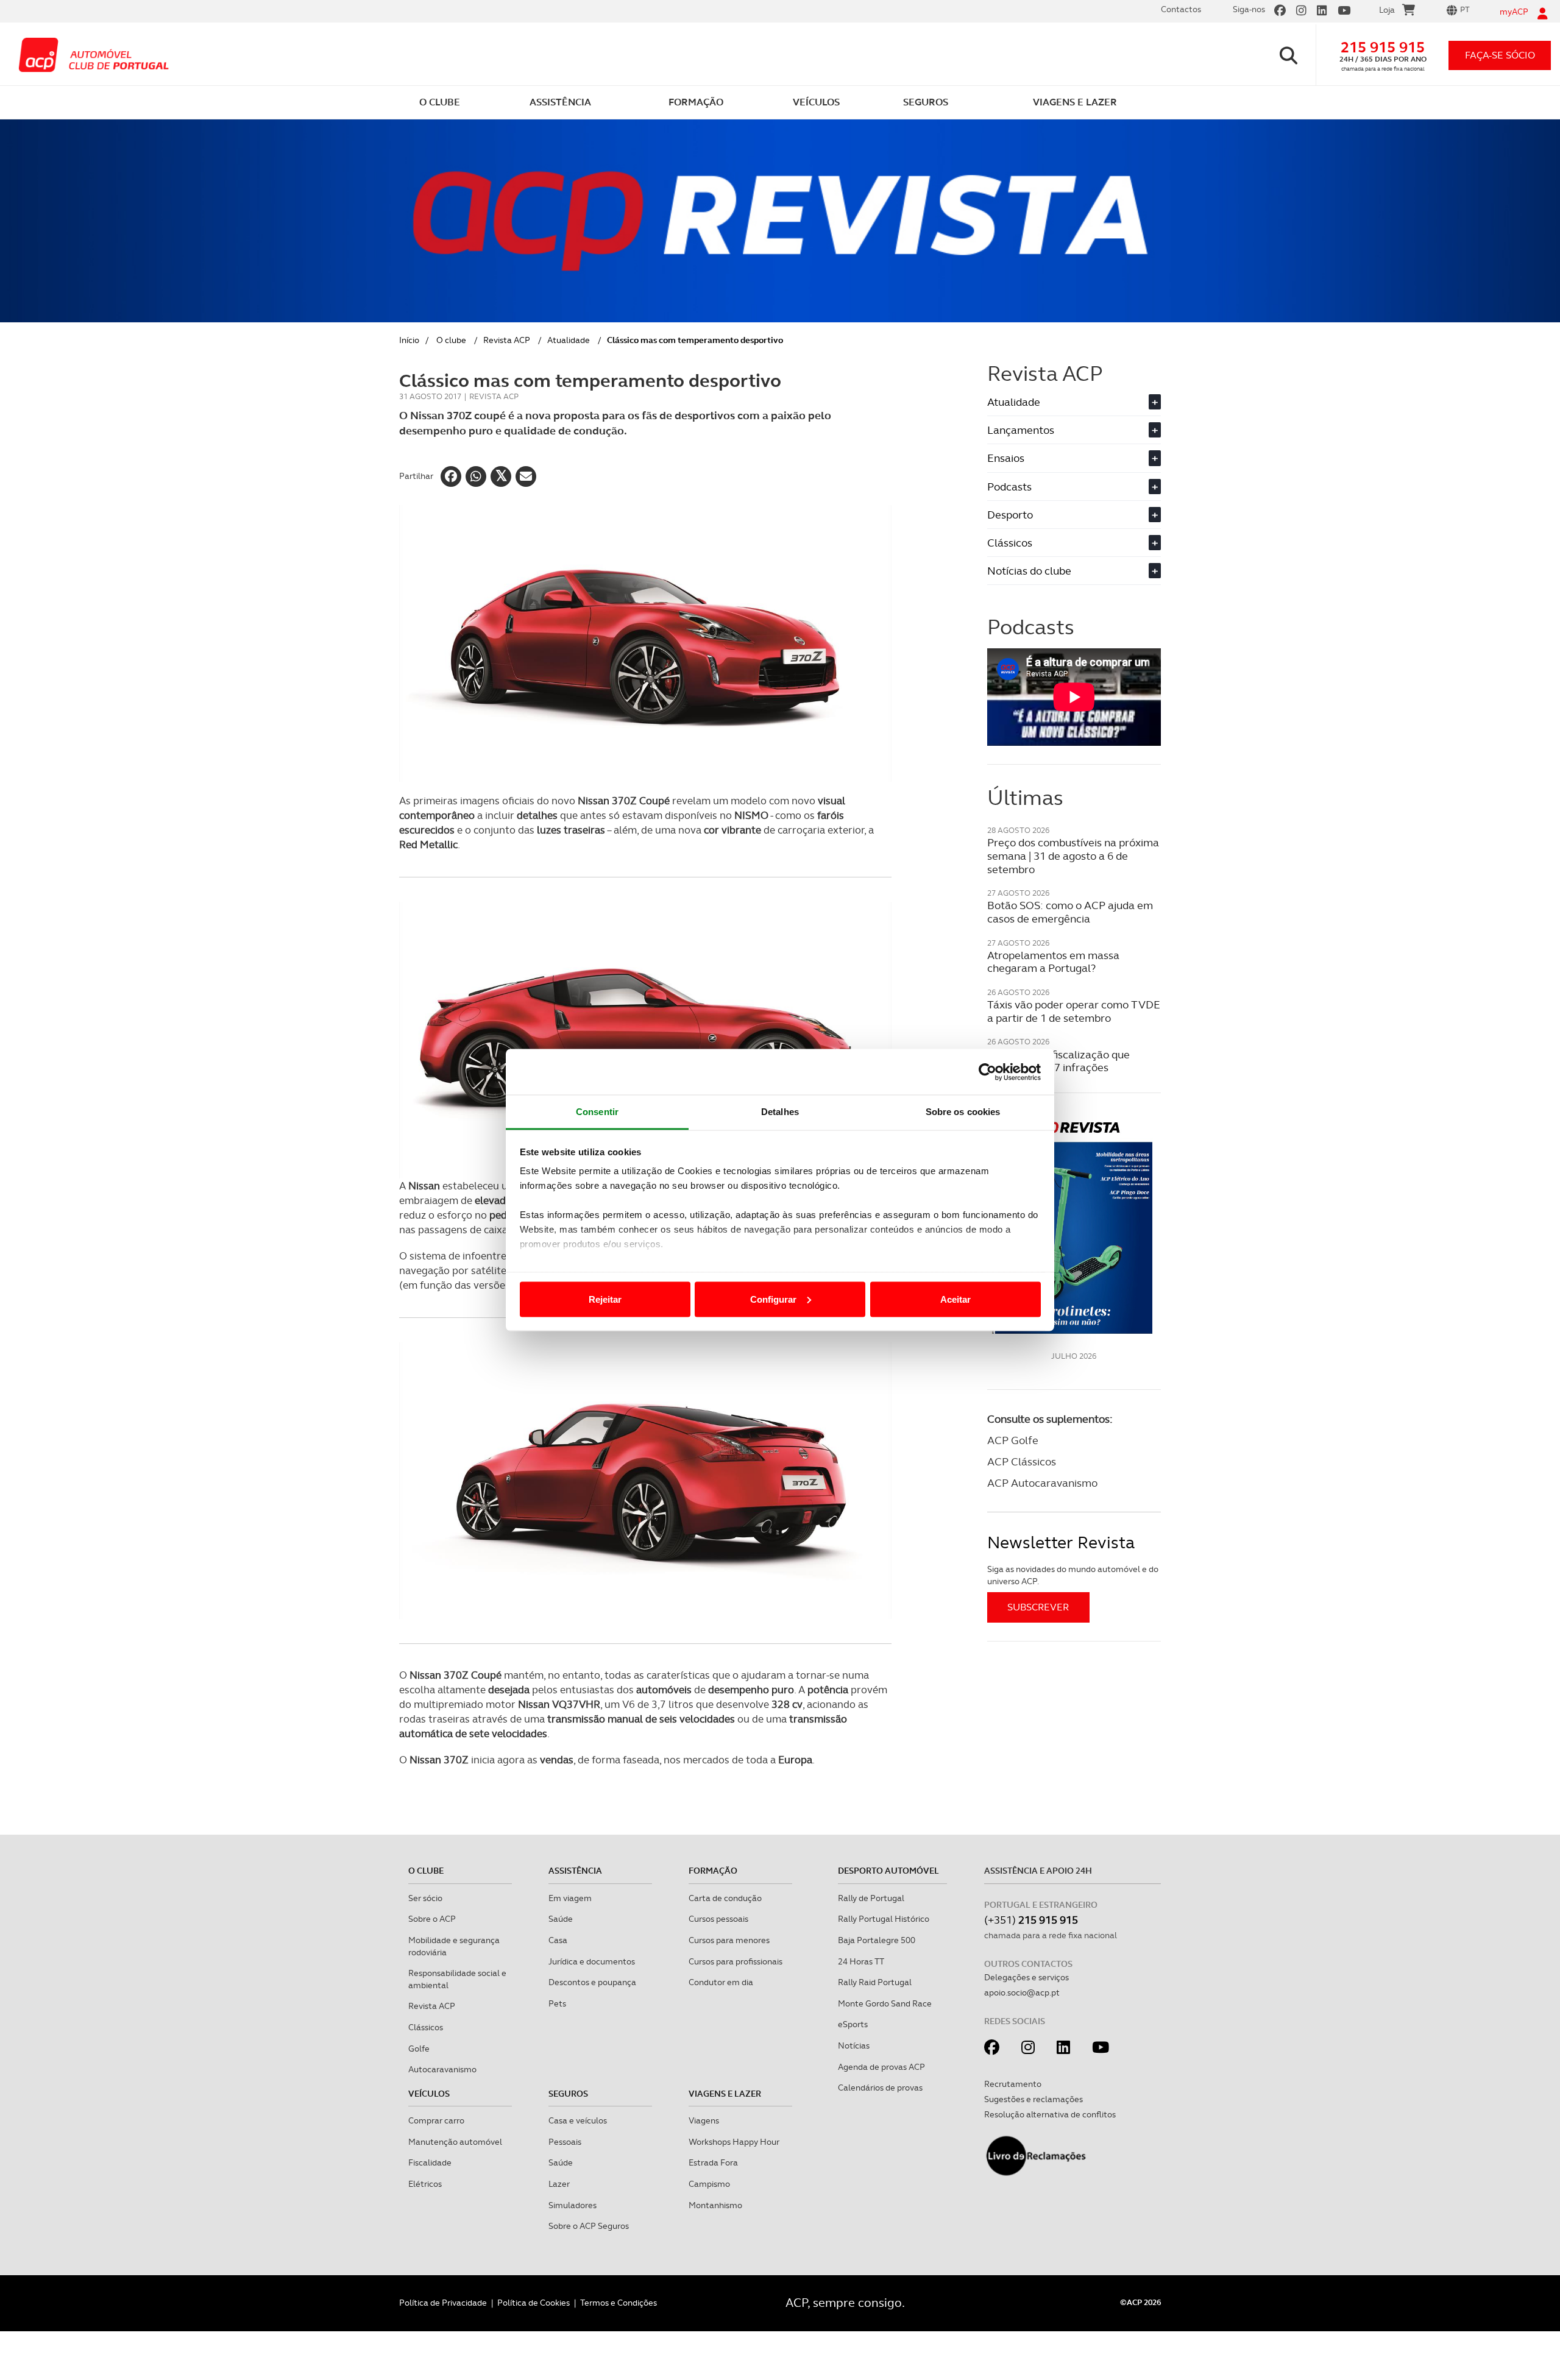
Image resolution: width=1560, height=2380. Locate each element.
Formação (713, 1871)
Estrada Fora (713, 2162)
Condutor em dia (721, 1982)
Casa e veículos (578, 2120)
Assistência (575, 1871)
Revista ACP (507, 340)
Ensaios (1072, 458)
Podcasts (1072, 487)
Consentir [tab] (597, 1112)
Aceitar (955, 1299)
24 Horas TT (861, 1961)
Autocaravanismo (442, 2069)
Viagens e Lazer (725, 2094)
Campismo (709, 2184)
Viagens (704, 2120)
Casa (558, 1940)
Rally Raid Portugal (875, 1982)
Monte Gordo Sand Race (885, 2003)
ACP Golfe (1013, 1440)
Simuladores (573, 2205)
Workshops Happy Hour (734, 2142)
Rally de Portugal (871, 1898)
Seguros (568, 2094)
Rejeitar (605, 1299)
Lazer (559, 2184)
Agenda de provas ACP (881, 2067)
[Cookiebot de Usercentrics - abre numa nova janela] (987, 1072)
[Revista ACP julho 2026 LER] (1074, 1227)
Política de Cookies (534, 2303)
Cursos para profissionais (736, 1961)
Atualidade (569, 340)
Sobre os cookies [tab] (963, 1112)
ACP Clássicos (1022, 1461)
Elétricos (425, 2184)
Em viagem (570, 1898)
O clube (451, 340)
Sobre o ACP (432, 1919)
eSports (853, 2024)
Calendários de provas (880, 2088)
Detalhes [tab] (780, 1112)
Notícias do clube (1072, 571)
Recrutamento (1013, 2084)
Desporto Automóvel (888, 1871)
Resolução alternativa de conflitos (1050, 2114)
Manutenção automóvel (455, 2142)
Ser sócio (425, 1898)
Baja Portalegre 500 (877, 1940)
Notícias (854, 2045)
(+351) (1031, 1920)
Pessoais (565, 2142)
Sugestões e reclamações (1033, 2099)
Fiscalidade (430, 2162)
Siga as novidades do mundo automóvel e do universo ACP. (1073, 1575)
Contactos (1181, 9)
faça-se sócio (1500, 55)
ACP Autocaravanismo (1042, 1483)
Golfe (419, 2049)
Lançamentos (1072, 430)
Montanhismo (715, 2205)
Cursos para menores (729, 1940)
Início (409, 340)
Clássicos (1072, 543)
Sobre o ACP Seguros (589, 2226)
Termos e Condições (619, 2303)
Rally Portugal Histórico (884, 1919)
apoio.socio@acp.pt (1022, 1992)
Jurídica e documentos (592, 1961)
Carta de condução (725, 1898)
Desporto (1072, 515)
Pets (557, 2003)
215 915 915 (1383, 47)
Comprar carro (436, 2120)
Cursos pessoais (718, 1919)
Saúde (561, 1919)
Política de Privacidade (443, 2303)
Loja (1387, 10)
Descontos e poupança (592, 1982)
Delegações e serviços (1026, 1977)
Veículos (429, 2094)
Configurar (773, 1299)
